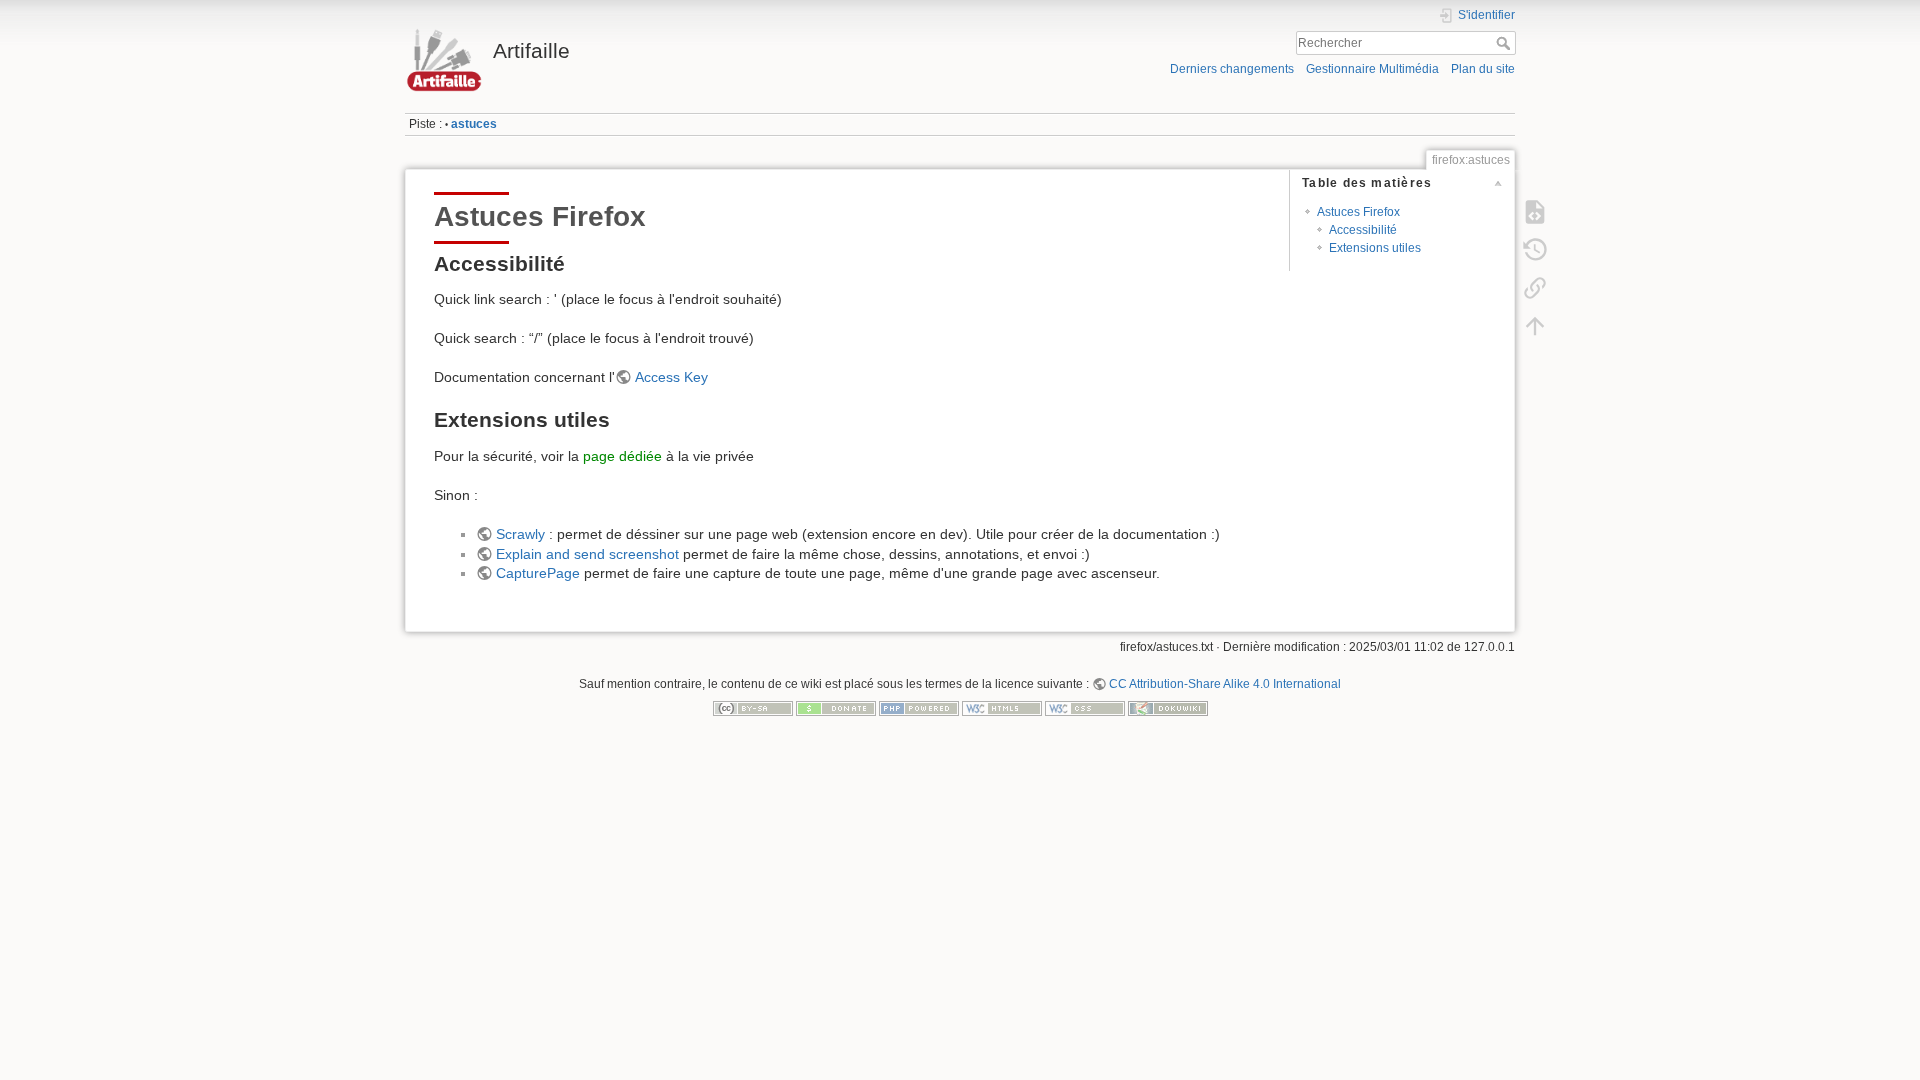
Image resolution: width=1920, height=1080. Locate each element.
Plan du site (1483, 69)
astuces (474, 124)
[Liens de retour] (1535, 288)
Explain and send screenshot (587, 554)
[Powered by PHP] (919, 707)
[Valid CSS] (1085, 707)
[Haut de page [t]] (1535, 326)
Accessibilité (1363, 230)
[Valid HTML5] (1002, 707)
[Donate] (836, 707)
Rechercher (1505, 43)
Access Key (671, 377)
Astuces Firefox (1358, 212)
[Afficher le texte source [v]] (1535, 212)
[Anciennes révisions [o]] (1535, 250)
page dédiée (622, 456)
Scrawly (520, 534)
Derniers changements (1232, 69)
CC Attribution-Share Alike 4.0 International (1225, 684)
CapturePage (538, 573)
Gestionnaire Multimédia (1372, 69)
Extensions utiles (1375, 248)
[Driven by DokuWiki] (1168, 707)
